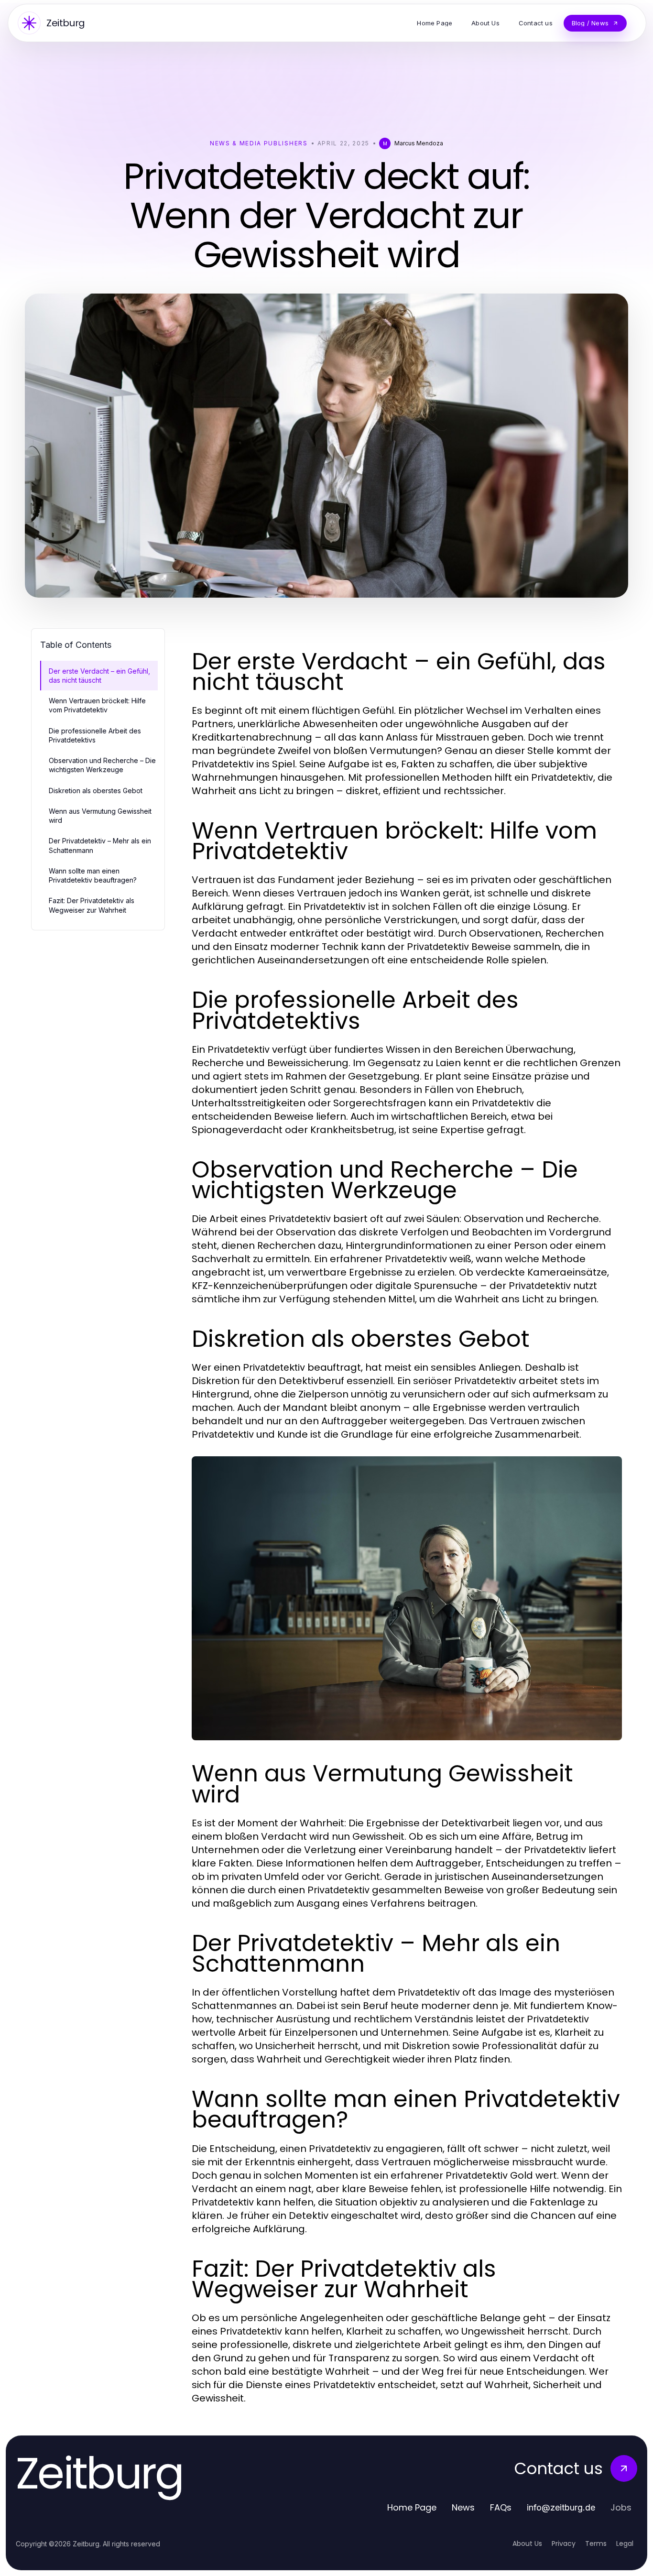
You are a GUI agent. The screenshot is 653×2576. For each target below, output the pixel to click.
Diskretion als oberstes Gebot (96, 791)
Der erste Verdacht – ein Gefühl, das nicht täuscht (99, 676)
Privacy (564, 2543)
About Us (527, 2543)
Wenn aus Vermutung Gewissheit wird (100, 816)
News (463, 2507)
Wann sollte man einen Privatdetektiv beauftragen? (93, 875)
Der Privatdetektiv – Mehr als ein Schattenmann (100, 845)
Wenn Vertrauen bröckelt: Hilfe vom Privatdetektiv (97, 705)
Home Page (412, 2507)
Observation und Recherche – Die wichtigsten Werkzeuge (102, 765)
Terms (596, 2543)
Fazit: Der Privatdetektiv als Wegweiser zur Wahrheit (92, 905)
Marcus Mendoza (419, 143)
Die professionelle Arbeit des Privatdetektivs (95, 735)
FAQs (501, 2507)
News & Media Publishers (259, 143)
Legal (625, 2543)
